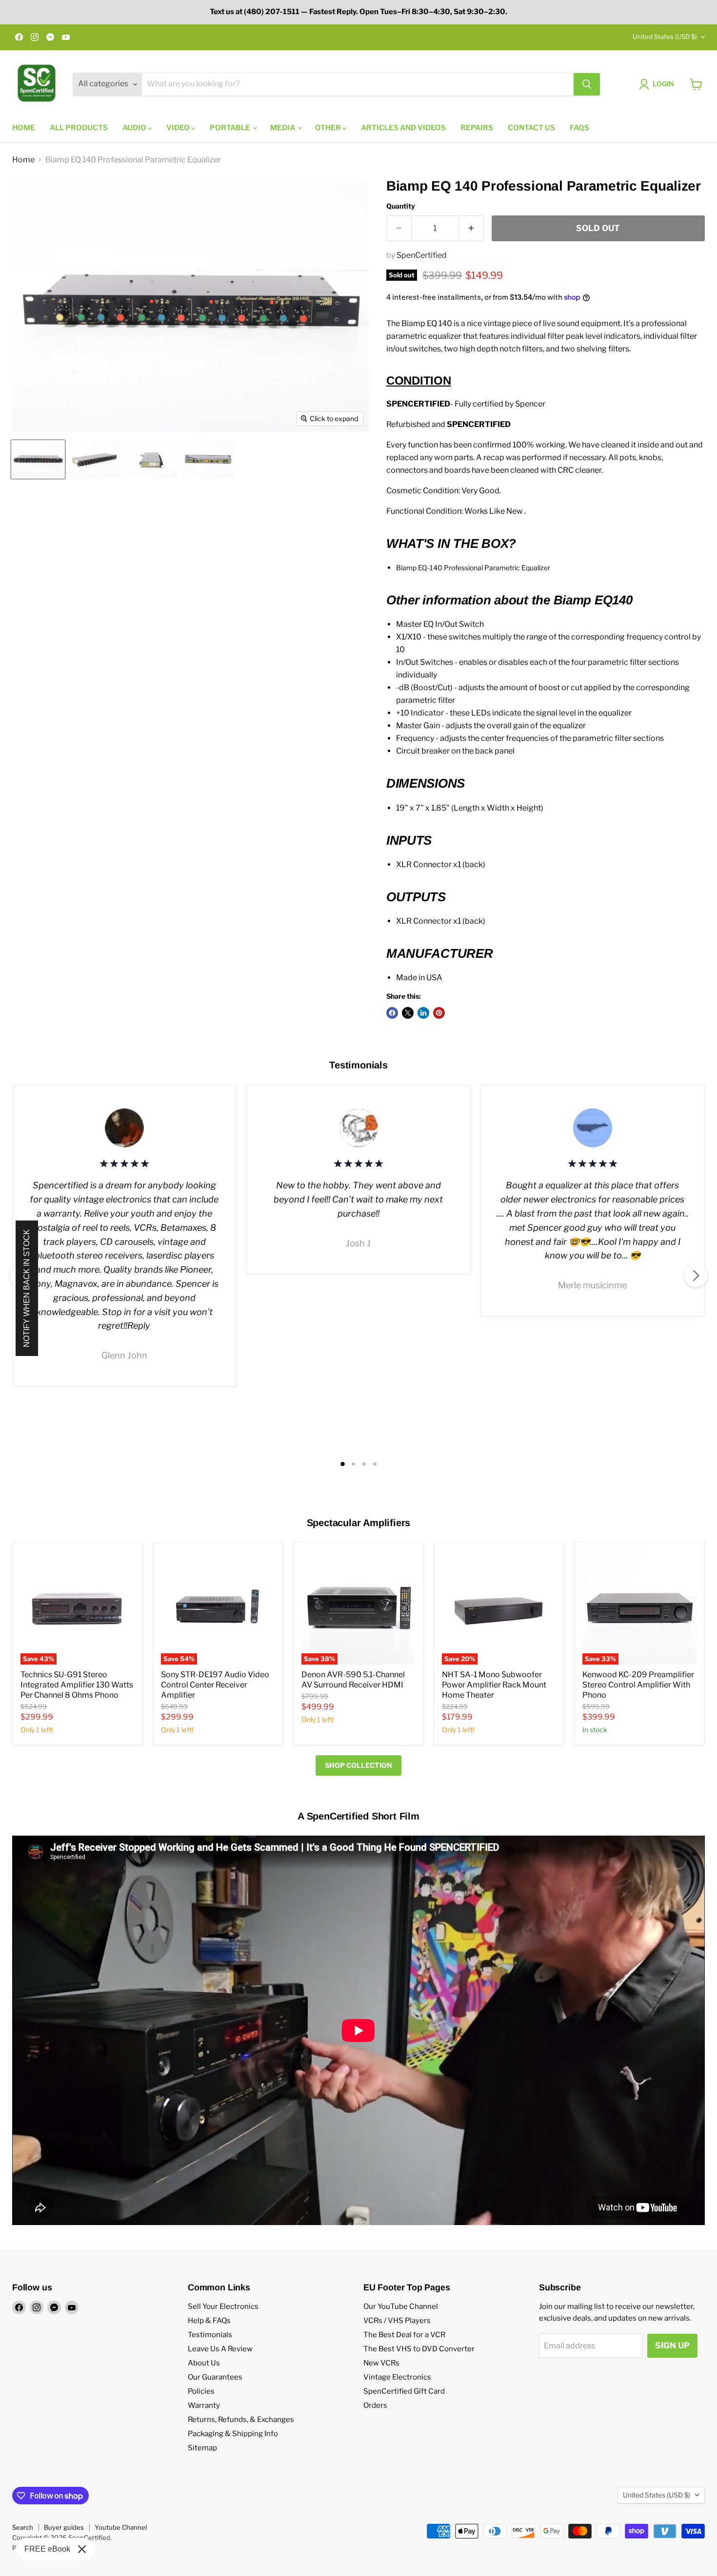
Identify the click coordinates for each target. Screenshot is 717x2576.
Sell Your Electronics (223, 2306)
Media (283, 128)
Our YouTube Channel (401, 2306)
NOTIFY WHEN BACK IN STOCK (27, 1288)
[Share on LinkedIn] (423, 1013)
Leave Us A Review (220, 2349)
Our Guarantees (215, 2377)
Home (24, 128)
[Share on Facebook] (392, 1013)
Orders (375, 2405)
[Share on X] (408, 1013)
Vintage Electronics (397, 2377)
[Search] (587, 84)
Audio (135, 128)
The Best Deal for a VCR (404, 2335)
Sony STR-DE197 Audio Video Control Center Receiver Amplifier (215, 1685)
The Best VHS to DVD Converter (419, 2349)
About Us (204, 2363)
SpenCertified (422, 255)
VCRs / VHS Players (397, 2321)
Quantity (401, 206)
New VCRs (381, 2363)
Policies (201, 2391)
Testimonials (210, 2335)
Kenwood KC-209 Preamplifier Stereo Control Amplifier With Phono (638, 1685)
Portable (231, 128)
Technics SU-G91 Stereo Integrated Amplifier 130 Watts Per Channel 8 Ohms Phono (77, 1685)
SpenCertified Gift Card (404, 2391)
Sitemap (202, 2448)
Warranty (204, 2405)
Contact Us (531, 128)
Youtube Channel (121, 2527)
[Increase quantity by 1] (471, 229)
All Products (79, 128)
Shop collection (358, 1765)
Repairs (477, 128)
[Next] (696, 1276)
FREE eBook (47, 2549)
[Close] (82, 2549)
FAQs (579, 128)
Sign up (672, 2345)
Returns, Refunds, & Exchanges (241, 2420)
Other (329, 128)
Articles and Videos (403, 128)
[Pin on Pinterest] (439, 1013)
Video (179, 128)
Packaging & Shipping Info (233, 2434)
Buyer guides (64, 2527)
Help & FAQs (209, 2321)
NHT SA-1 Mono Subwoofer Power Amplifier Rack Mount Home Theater (494, 1685)
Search (23, 2527)
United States (665, 37)
